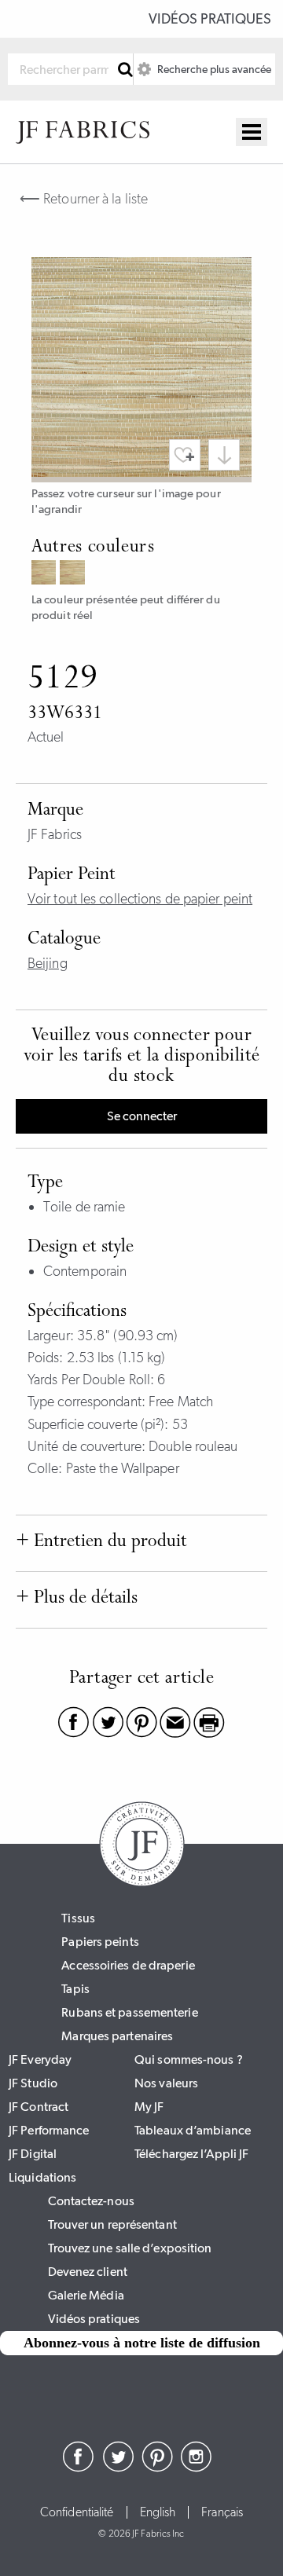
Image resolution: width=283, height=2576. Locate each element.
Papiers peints (100, 1942)
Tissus (78, 1918)
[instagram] (197, 2468)
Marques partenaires (117, 2036)
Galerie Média (86, 2295)
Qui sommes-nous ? (189, 2059)
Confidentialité (77, 2512)
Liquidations (42, 2177)
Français (222, 2512)
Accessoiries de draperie (128, 1965)
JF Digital (33, 2154)
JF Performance (49, 2130)
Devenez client (88, 2272)
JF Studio (33, 2083)
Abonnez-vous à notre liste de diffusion (142, 2343)
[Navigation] (252, 132)
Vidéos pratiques (210, 19)
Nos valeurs (166, 2083)
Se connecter (142, 1116)
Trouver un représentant (112, 2224)
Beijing (48, 963)
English (158, 2512)
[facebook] (79, 2468)
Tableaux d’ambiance (193, 2130)
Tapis (75, 1989)
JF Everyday (40, 2059)
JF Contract (39, 2107)
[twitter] (118, 2468)
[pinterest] (157, 2468)
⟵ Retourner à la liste (84, 199)
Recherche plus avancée (213, 69)
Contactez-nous (91, 2201)
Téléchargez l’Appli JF (191, 2154)
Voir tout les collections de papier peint (140, 899)
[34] (46, 574)
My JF (149, 2107)
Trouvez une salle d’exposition (130, 2248)
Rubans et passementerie (129, 2012)
